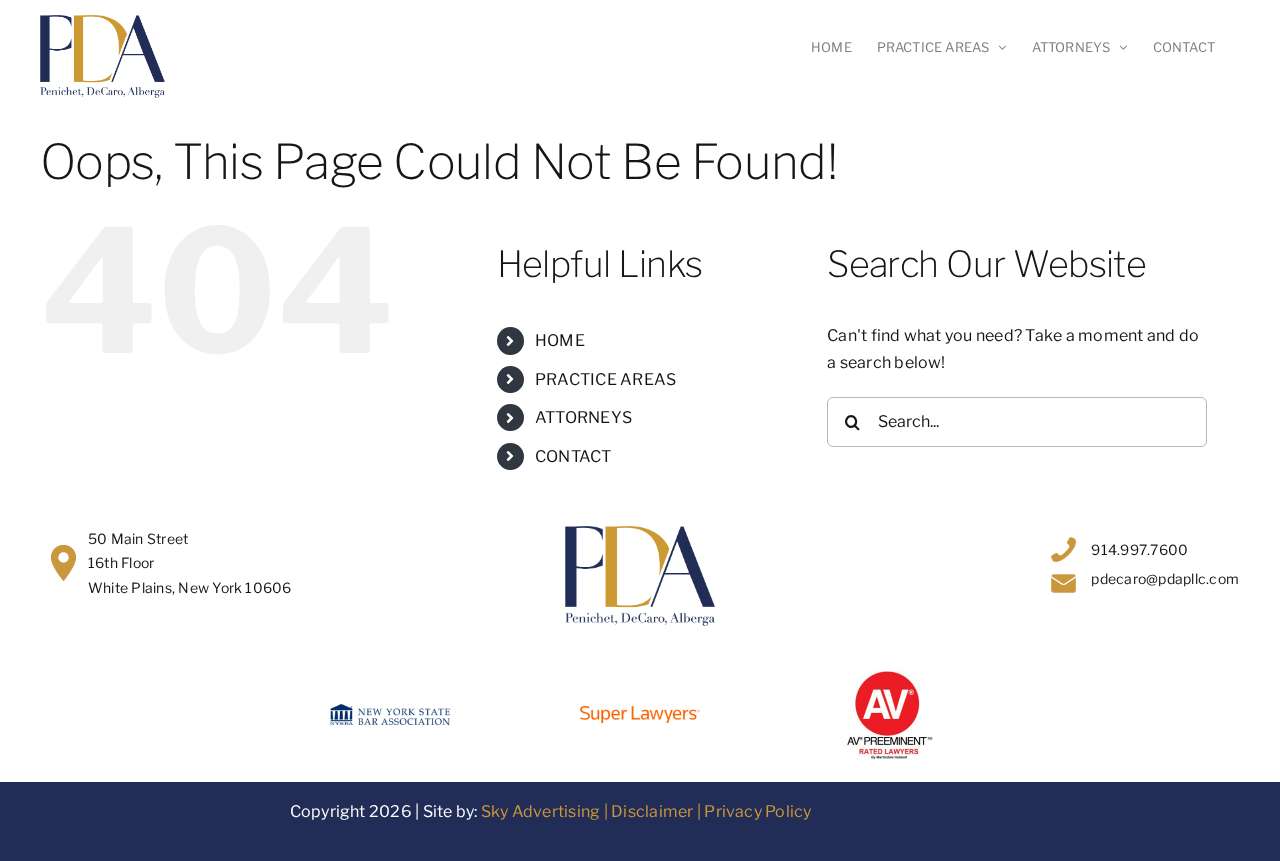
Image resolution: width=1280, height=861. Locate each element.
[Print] (890, 674)
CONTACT (573, 456)
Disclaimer (652, 811)
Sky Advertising (541, 811)
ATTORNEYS (583, 417)
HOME (560, 340)
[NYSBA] (390, 711)
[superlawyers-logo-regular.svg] (640, 713)
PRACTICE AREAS (605, 379)
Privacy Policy (757, 811)
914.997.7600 (1139, 549)
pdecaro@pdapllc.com (1165, 578)
